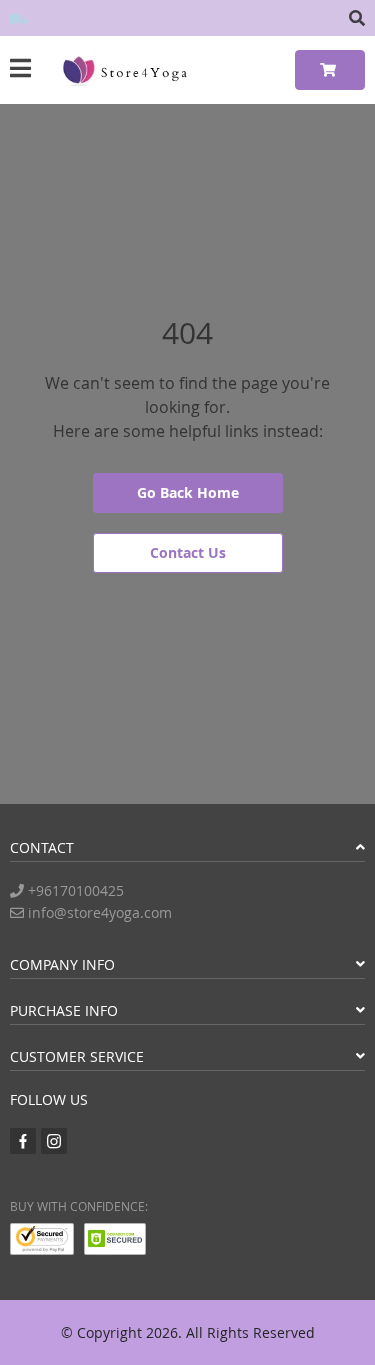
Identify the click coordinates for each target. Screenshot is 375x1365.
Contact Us (188, 552)
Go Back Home (188, 492)
